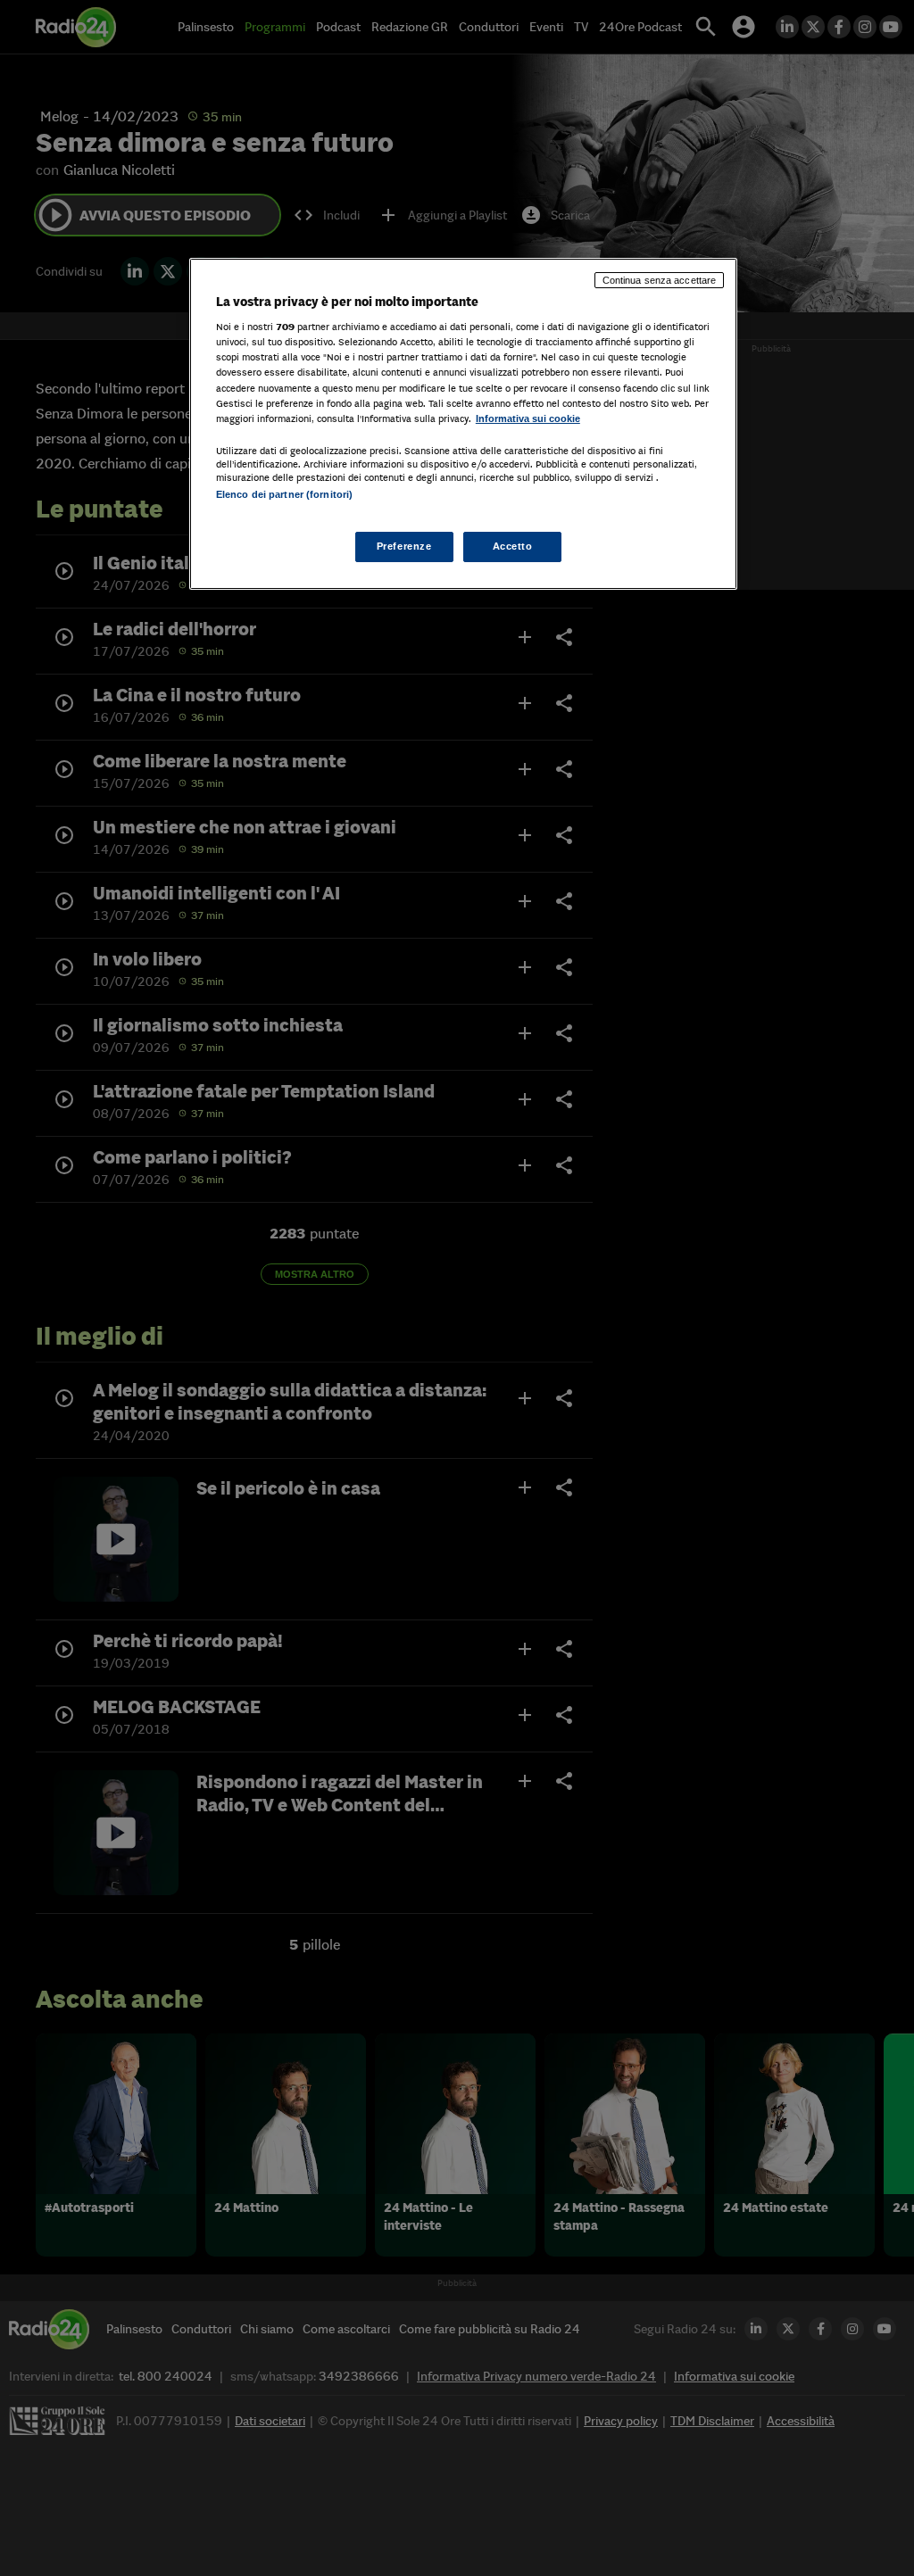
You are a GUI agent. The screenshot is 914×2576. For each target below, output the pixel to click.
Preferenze (404, 546)
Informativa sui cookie (528, 418)
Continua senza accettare (660, 280)
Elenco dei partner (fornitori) (284, 494)
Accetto (513, 546)
